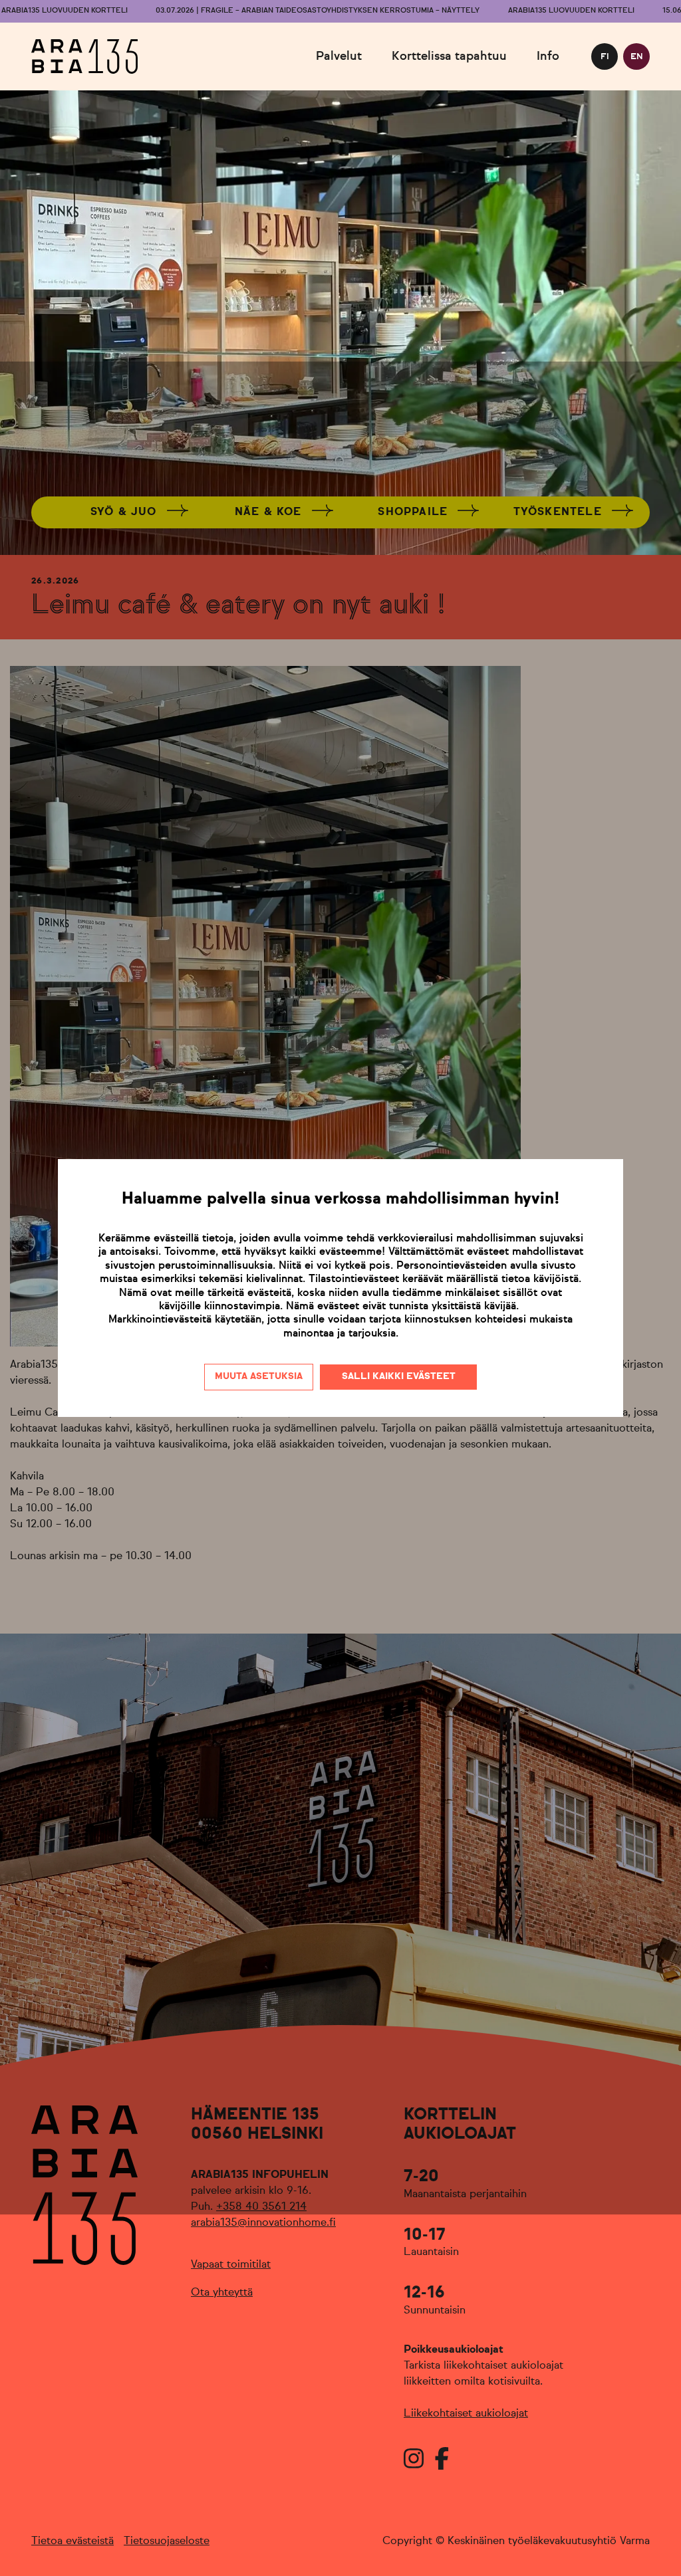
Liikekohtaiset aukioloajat (466, 2414)
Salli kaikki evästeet (399, 1376)
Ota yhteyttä (222, 2293)
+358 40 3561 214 (261, 2207)
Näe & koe (268, 512)
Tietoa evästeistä (72, 2541)
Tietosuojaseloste (167, 2541)
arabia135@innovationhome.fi (263, 2223)
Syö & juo (124, 512)
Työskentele (558, 512)
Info (548, 56)
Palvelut (339, 56)
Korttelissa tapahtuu (449, 56)
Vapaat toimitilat (231, 2265)
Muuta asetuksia (259, 1376)
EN (637, 57)
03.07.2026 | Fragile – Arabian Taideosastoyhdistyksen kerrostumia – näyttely (318, 11)
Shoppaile (413, 512)
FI (605, 57)
